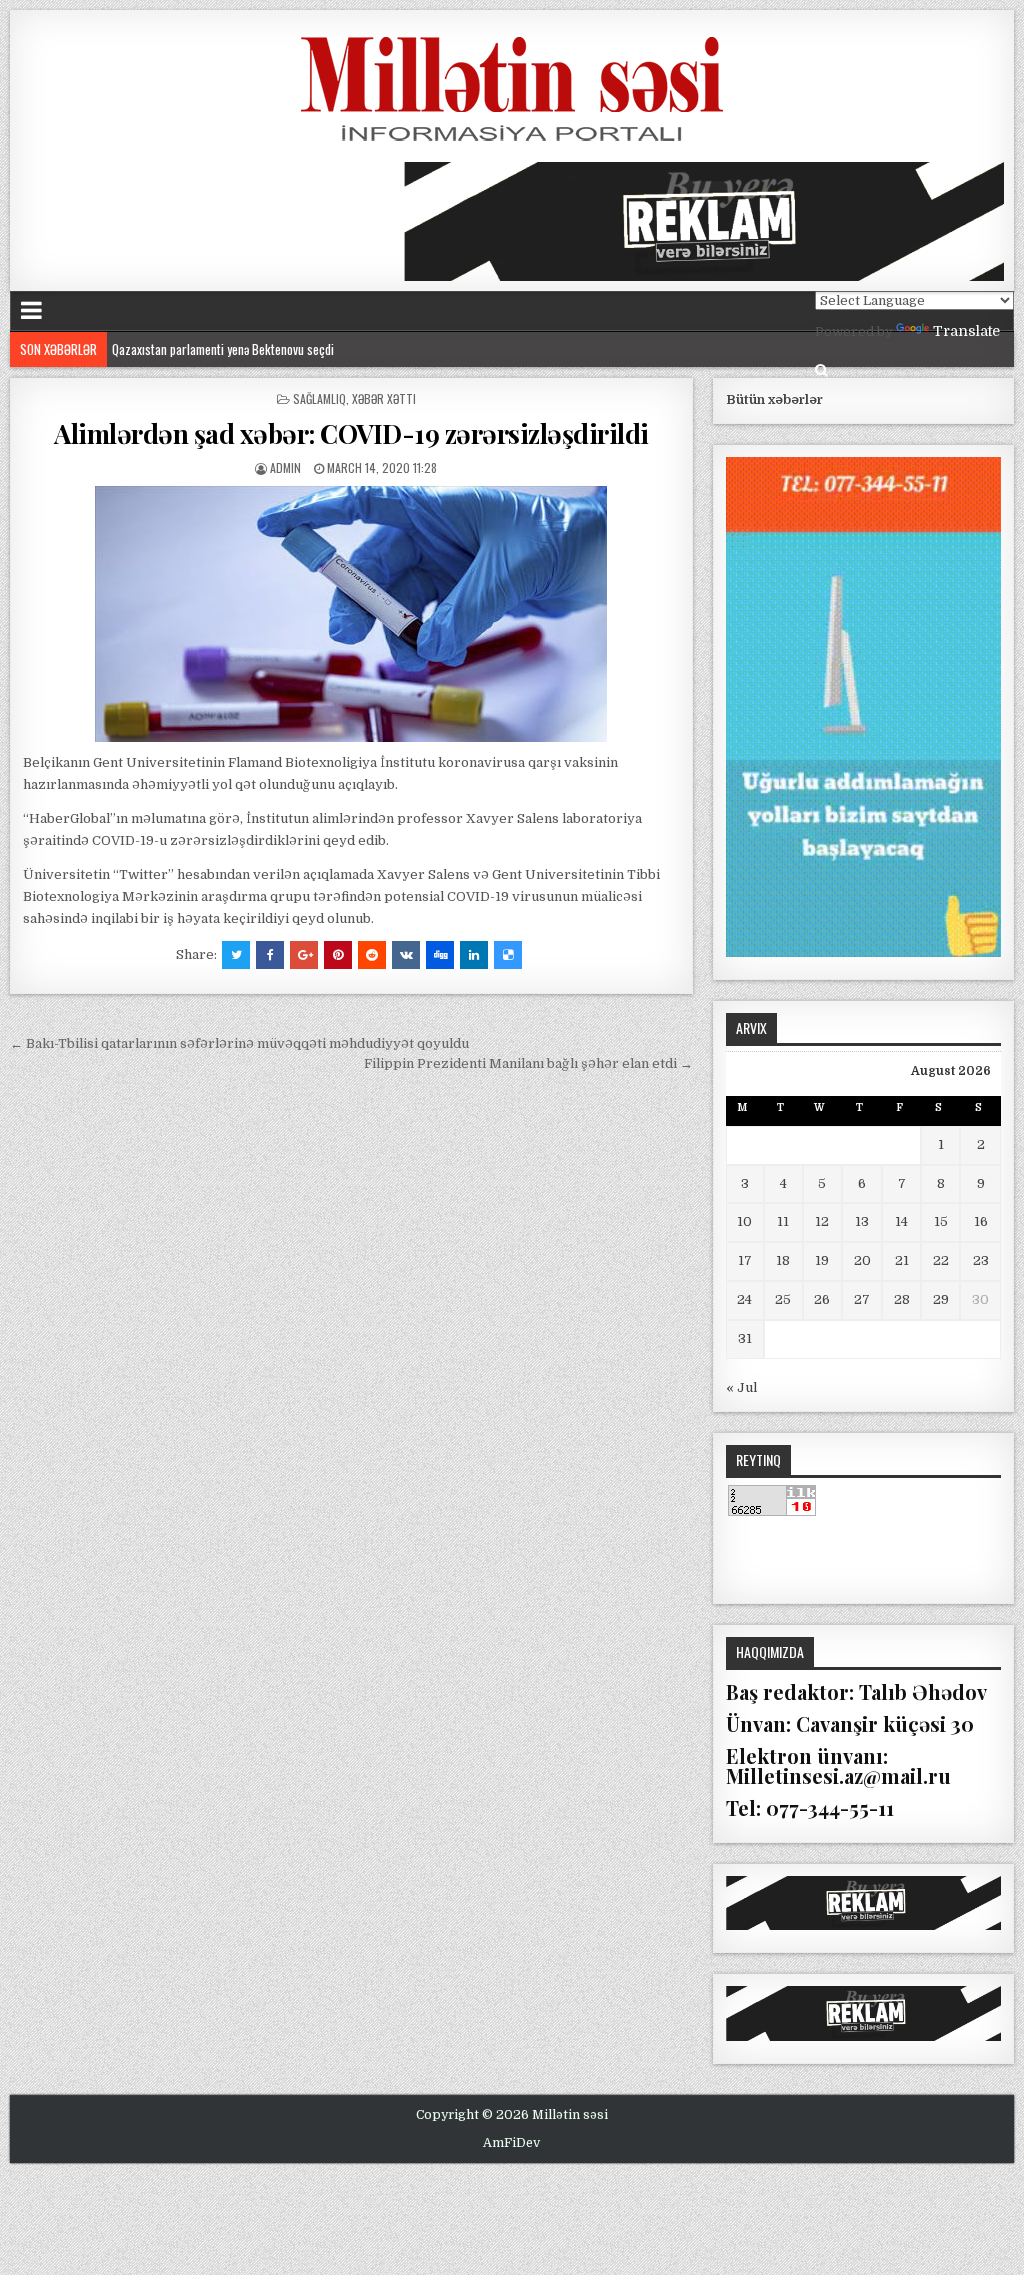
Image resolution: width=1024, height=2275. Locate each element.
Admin (285, 467)
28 (902, 1299)
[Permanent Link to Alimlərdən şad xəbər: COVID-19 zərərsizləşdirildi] (351, 614)
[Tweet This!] (236, 955)
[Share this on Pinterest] (338, 955)
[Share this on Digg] (440, 955)
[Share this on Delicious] (508, 955)
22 (941, 1260)
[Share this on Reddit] (372, 955)
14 (901, 1221)
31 (745, 1338)
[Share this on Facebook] (270, 955)
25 (783, 1299)
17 (745, 1260)
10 (744, 1221)
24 (744, 1299)
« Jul (741, 1387)
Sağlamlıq (319, 398)
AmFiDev (511, 2143)
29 (941, 1299)
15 (941, 1221)
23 (981, 1260)
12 (822, 1221)
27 (862, 1299)
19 (822, 1260)
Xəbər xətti (384, 398)
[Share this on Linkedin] (474, 955)
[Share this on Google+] (304, 955)
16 (981, 1221)
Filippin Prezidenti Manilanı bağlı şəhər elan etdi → (528, 1063)
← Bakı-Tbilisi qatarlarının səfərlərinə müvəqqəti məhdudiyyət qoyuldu (239, 1043)
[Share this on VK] (406, 955)
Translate (966, 331)
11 (783, 1221)
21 (902, 1260)
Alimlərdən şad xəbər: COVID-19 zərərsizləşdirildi (351, 433)
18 (783, 1260)
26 (822, 1299)
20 (862, 1260)
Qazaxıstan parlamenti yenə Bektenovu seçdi (223, 349)
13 (862, 1221)
